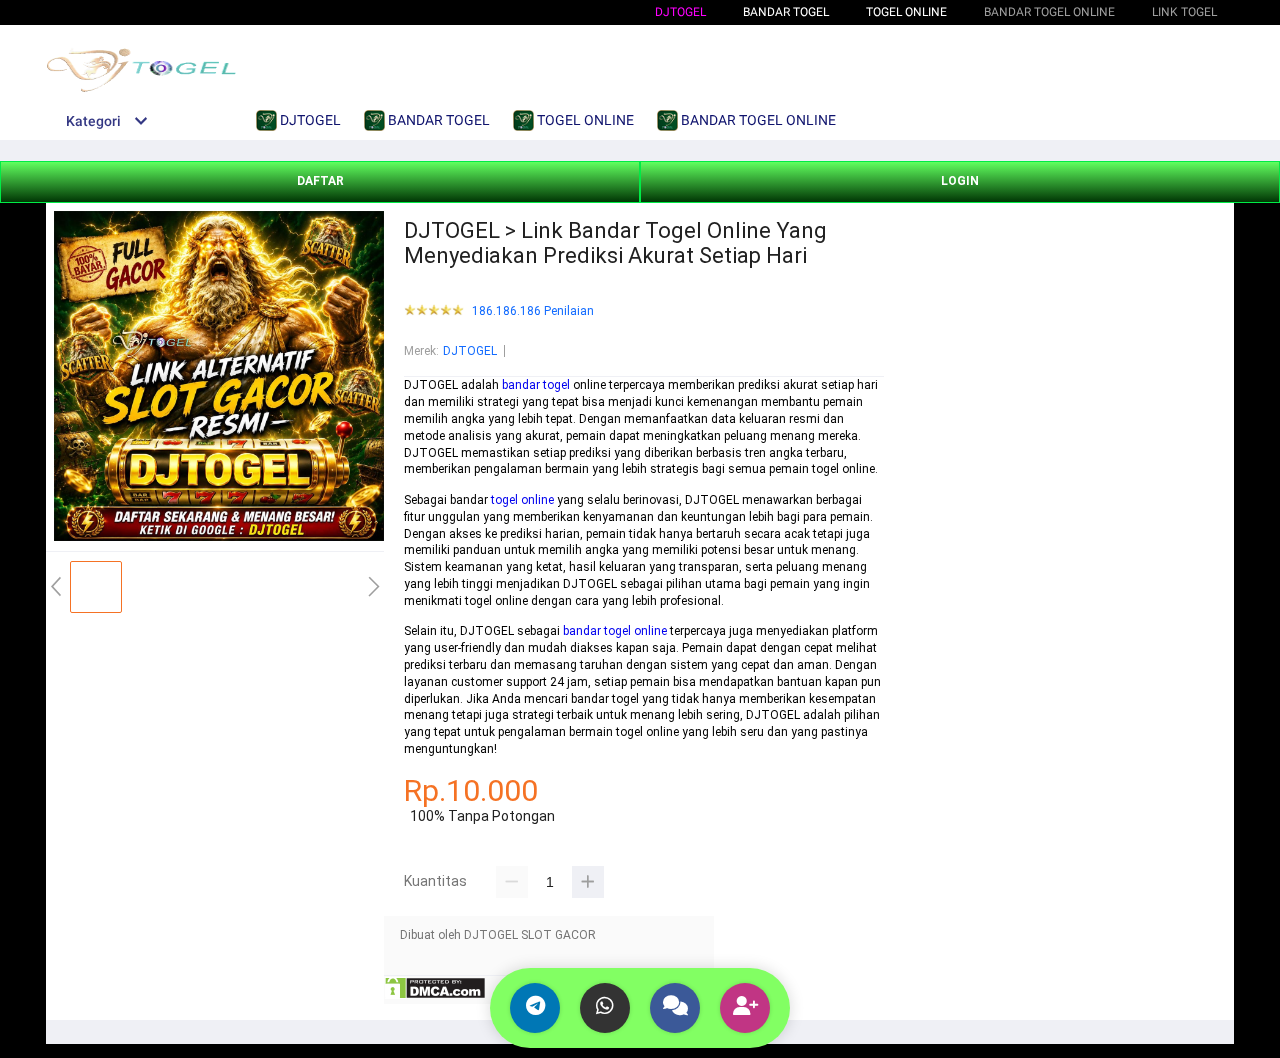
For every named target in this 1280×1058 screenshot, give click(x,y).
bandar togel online (615, 631)
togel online (522, 500)
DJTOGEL (680, 12)
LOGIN (960, 181)
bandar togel (536, 385)
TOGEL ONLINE (906, 12)
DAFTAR (320, 181)
